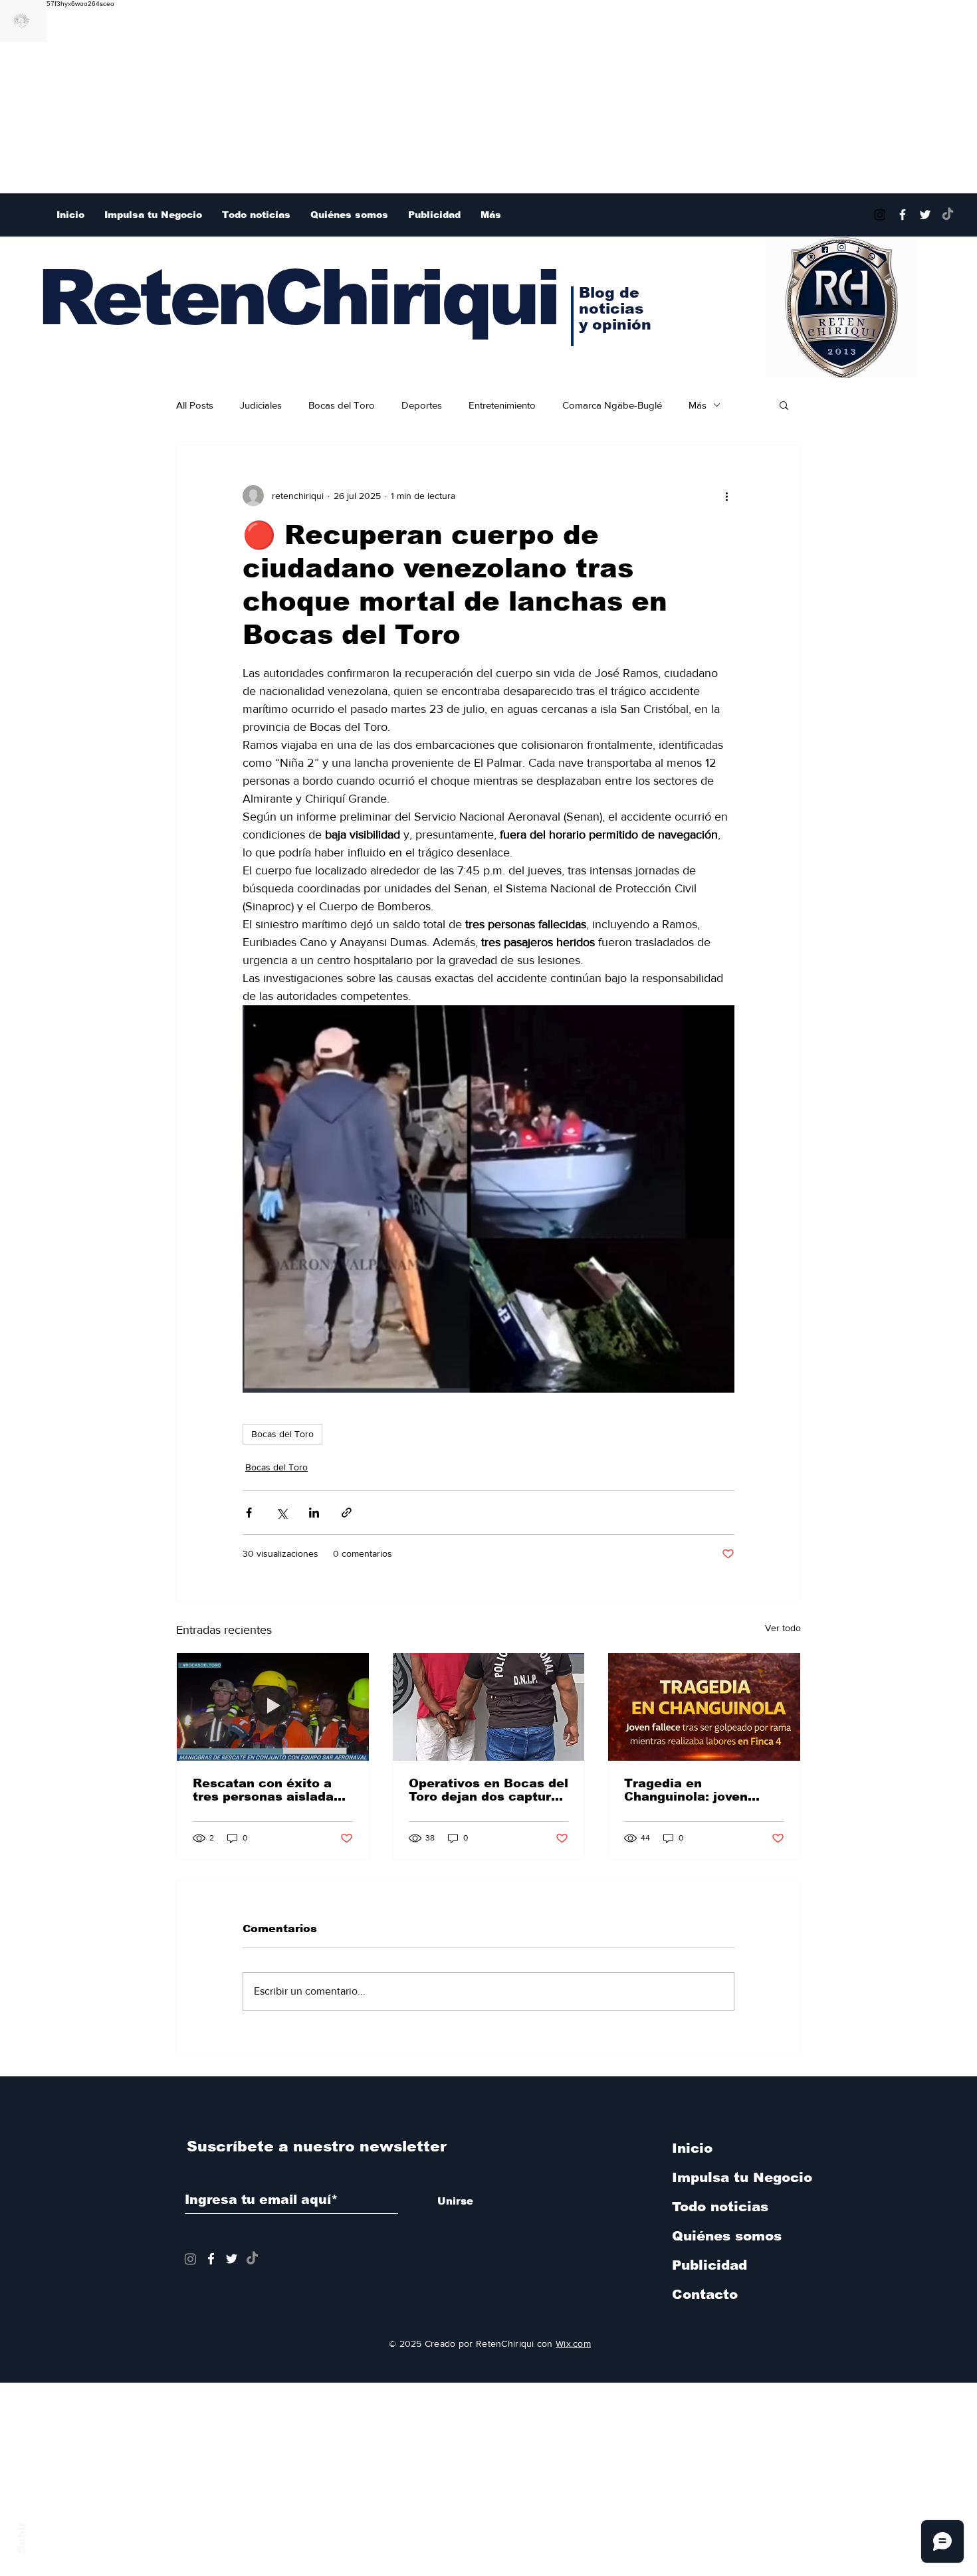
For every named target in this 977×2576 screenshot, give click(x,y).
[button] (784, 405)
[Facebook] (903, 215)
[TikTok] (948, 215)
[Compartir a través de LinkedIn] (314, 1513)
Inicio (692, 2148)
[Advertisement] (399, 100)
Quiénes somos (727, 2236)
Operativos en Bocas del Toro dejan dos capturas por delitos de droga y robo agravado (489, 1790)
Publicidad (709, 2265)
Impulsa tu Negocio (742, 2177)
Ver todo (783, 1628)
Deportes (422, 405)
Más (698, 405)
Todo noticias (720, 2207)
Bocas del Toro (342, 405)
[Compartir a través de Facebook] (249, 1513)
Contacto (705, 2294)
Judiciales (261, 405)
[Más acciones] (726, 496)
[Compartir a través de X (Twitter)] (281, 1513)
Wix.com (573, 2343)
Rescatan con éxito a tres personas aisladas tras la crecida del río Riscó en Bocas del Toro (271, 1790)
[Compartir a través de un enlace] (347, 1513)
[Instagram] (880, 215)
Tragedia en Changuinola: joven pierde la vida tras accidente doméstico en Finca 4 (703, 1790)
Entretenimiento (502, 405)
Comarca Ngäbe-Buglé (612, 405)
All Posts (195, 405)
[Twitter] (925, 215)
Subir (22, 2535)
